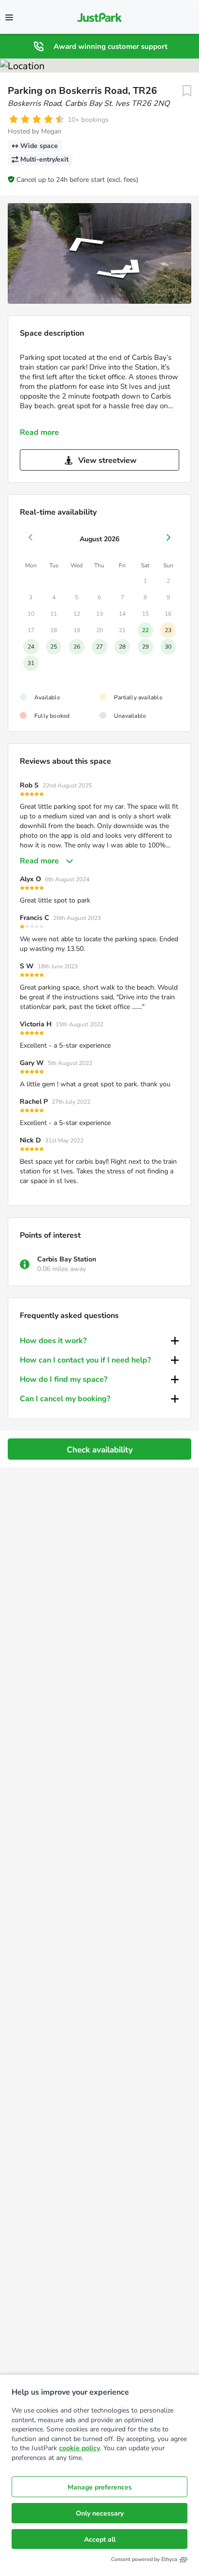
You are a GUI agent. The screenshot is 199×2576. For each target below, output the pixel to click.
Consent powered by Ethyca (144, 2559)
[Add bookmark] (187, 91)
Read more (39, 432)
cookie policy (79, 2448)
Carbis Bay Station (67, 1259)
